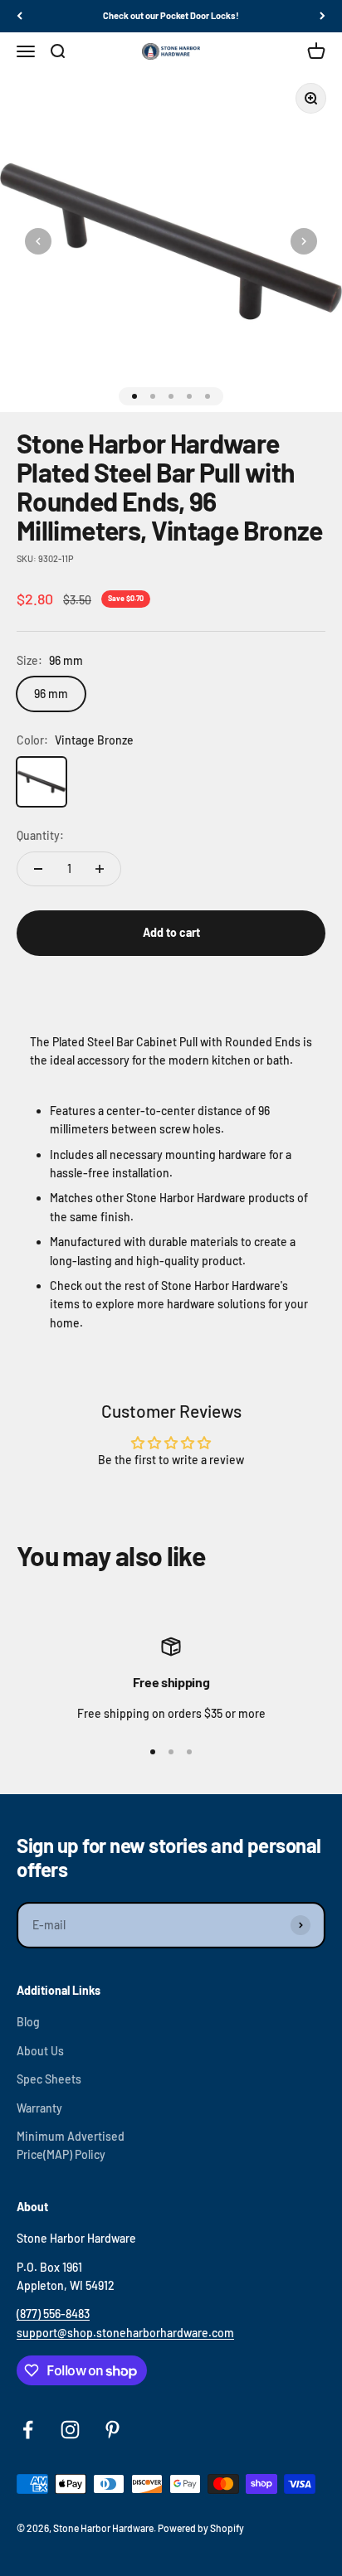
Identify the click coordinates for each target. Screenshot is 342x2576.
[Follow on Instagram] (70, 2430)
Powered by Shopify (201, 2528)
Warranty (39, 2108)
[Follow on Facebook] (28, 2430)
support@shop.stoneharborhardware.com (125, 2333)
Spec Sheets (49, 2079)
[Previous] (20, 16)
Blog (28, 2022)
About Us (40, 2051)
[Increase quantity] (100, 869)
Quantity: (40, 835)
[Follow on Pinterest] (112, 2430)
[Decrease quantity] (38, 869)
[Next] (322, 16)
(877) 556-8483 (53, 2314)
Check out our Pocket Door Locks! (171, 15)
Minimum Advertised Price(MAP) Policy (71, 2145)
